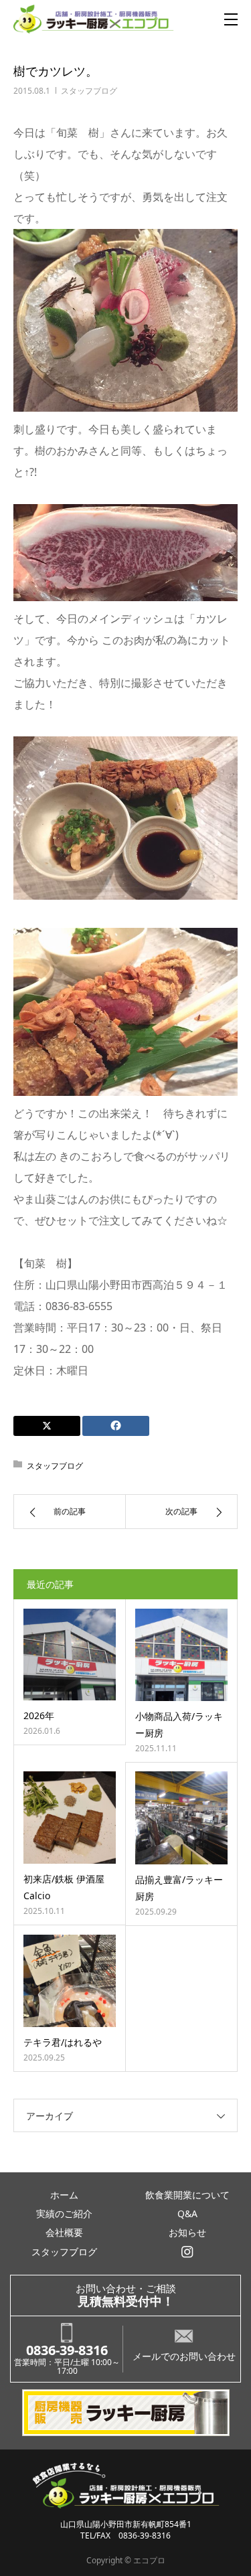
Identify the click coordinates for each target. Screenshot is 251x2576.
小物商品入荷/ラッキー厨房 (179, 1724)
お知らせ (187, 2232)
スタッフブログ (89, 91)
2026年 (39, 1715)
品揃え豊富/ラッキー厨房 (179, 1888)
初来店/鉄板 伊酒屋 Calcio (64, 1887)
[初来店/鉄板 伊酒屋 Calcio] (70, 1818)
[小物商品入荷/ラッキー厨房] (182, 1655)
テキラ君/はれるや (63, 2042)
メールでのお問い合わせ (184, 2356)
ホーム (64, 2195)
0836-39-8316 (67, 2350)
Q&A (187, 2213)
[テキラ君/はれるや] (70, 1981)
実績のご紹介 (64, 2213)
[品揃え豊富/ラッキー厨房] (182, 1818)
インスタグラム (187, 2252)
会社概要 (64, 2232)
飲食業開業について (187, 2195)
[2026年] (70, 1655)
